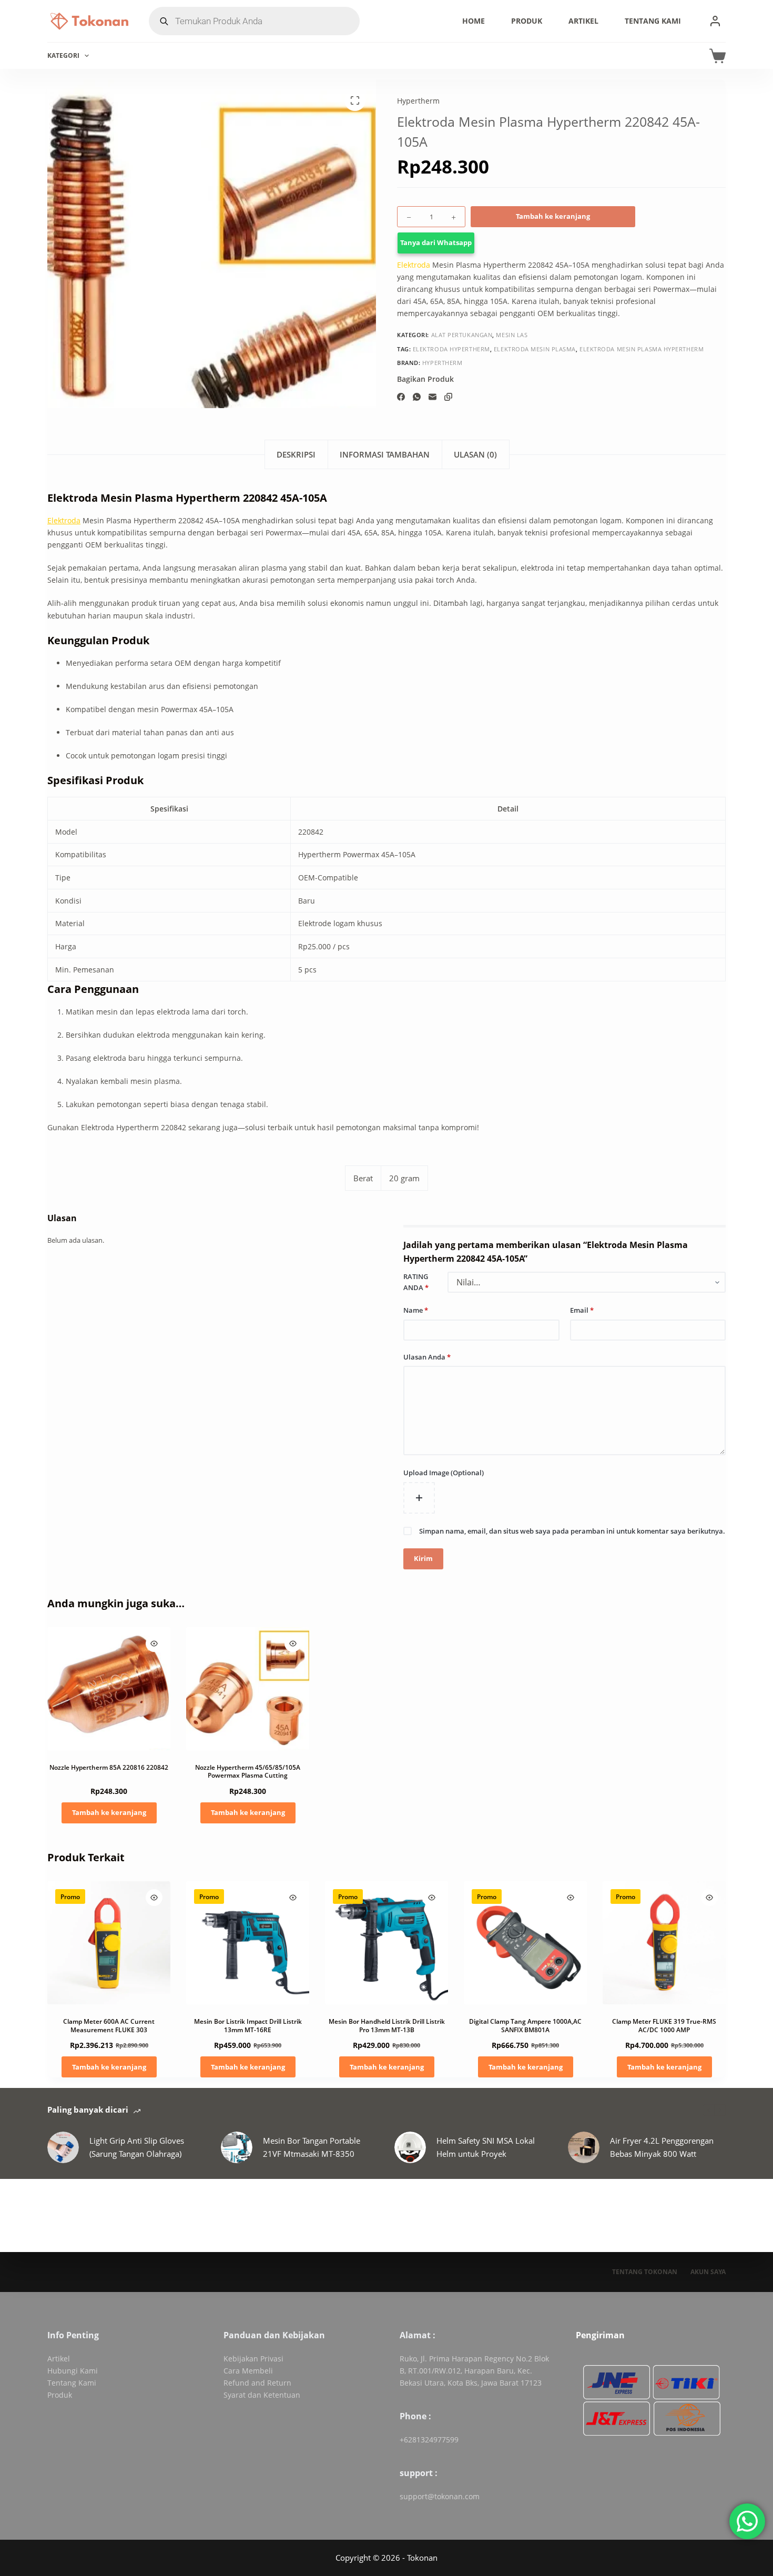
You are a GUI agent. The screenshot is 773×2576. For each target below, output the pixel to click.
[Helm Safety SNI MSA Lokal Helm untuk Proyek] (410, 2147)
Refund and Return (257, 2383)
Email (582, 1310)
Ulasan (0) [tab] (475, 454)
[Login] (715, 21)
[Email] (433, 397)
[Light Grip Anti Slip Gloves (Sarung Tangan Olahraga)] (63, 2147)
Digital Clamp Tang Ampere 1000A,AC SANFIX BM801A (525, 2026)
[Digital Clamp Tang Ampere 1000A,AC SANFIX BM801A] (525, 1943)
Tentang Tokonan (645, 2272)
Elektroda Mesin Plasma (535, 348)
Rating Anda (416, 1282)
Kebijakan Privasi (253, 2359)
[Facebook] (401, 397)
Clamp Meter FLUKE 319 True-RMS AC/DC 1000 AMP (664, 2026)
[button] (561, 243)
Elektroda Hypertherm (451, 348)
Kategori (63, 55)
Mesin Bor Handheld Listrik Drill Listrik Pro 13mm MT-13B (387, 2026)
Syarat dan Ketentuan (262, 2395)
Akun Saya (708, 2272)
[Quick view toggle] (154, 1644)
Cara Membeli (248, 2371)
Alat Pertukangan (462, 335)
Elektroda (414, 265)
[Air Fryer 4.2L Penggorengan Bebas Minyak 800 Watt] (584, 2147)
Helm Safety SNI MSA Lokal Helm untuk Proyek (486, 2147)
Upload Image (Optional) (444, 1473)
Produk (527, 21)
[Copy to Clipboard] (448, 397)
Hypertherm (418, 101)
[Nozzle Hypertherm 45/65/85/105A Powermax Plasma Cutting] (248, 1689)
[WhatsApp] (417, 397)
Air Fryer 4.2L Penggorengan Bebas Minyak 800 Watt (662, 2147)
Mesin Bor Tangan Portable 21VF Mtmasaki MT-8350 (312, 2147)
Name (416, 1310)
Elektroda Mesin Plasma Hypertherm (642, 348)
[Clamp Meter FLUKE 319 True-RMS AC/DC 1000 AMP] (664, 1943)
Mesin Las (512, 335)
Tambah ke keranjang (553, 216)
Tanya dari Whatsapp (436, 242)
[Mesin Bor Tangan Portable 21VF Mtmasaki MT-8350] (237, 2147)
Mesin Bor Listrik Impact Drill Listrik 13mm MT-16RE (248, 2026)
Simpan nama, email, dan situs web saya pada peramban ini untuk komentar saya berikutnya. (572, 1531)
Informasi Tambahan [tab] (385, 454)
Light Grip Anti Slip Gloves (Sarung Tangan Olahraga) (137, 2147)
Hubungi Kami (73, 2371)
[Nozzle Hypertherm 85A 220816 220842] (109, 1689)
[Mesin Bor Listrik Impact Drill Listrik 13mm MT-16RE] (248, 1943)
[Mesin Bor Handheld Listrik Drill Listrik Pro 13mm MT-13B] (387, 1943)
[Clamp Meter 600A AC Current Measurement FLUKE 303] (109, 1943)
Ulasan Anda (427, 1357)
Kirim (423, 1558)
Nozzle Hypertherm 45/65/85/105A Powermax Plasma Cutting (248, 1772)
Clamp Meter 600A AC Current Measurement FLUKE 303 (109, 2026)
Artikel (583, 21)
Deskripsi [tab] (296, 454)
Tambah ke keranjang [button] (109, 1812)
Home (474, 21)
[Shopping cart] (718, 56)
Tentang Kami (653, 21)
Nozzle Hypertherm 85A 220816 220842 (109, 1767)
